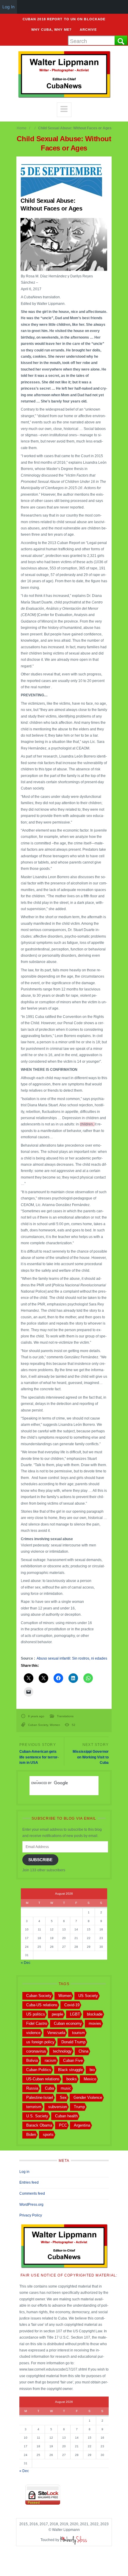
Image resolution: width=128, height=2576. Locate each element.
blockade (95, 2014)
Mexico (90, 2079)
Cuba (49, 2088)
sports (48, 2135)
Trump (79, 2107)
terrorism (34, 2107)
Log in (24, 2172)
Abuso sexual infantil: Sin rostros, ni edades (72, 1658)
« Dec (26, 1963)
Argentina (82, 2125)
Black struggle (70, 2070)
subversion (58, 2107)
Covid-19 (72, 2005)
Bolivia (32, 2060)
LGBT (75, 2014)
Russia (32, 2088)
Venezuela (56, 2033)
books (72, 2079)
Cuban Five (73, 2060)
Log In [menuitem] (8, 7)
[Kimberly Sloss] (74, 2540)
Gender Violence (88, 2097)
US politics (36, 2014)
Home (22, 128)
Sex (63, 2097)
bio (92, 2070)
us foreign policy (40, 2042)
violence (33, 2033)
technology (62, 2051)
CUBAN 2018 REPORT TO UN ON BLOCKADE (64, 19)
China (83, 2051)
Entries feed (29, 2182)
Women (55, 1725)
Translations (65, 1716)
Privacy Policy (31, 2215)
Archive (88, 30)
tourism (78, 2033)
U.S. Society (37, 2116)
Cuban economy (68, 2023)
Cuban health (66, 2116)
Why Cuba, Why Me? (51, 30)
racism (50, 2060)
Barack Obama (39, 2125)
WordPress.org (31, 2205)
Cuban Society (38, 1725)
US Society (88, 1996)
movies (95, 2023)
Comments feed (32, 2193)
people (57, 2014)
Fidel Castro (37, 2023)
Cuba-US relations (42, 2005)
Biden (31, 2135)
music (66, 2088)
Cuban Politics (39, 2070)
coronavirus (36, 2051)
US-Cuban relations (43, 2079)
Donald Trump (73, 2042)
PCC (63, 2125)
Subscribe (40, 1860)
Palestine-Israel (40, 2097)
